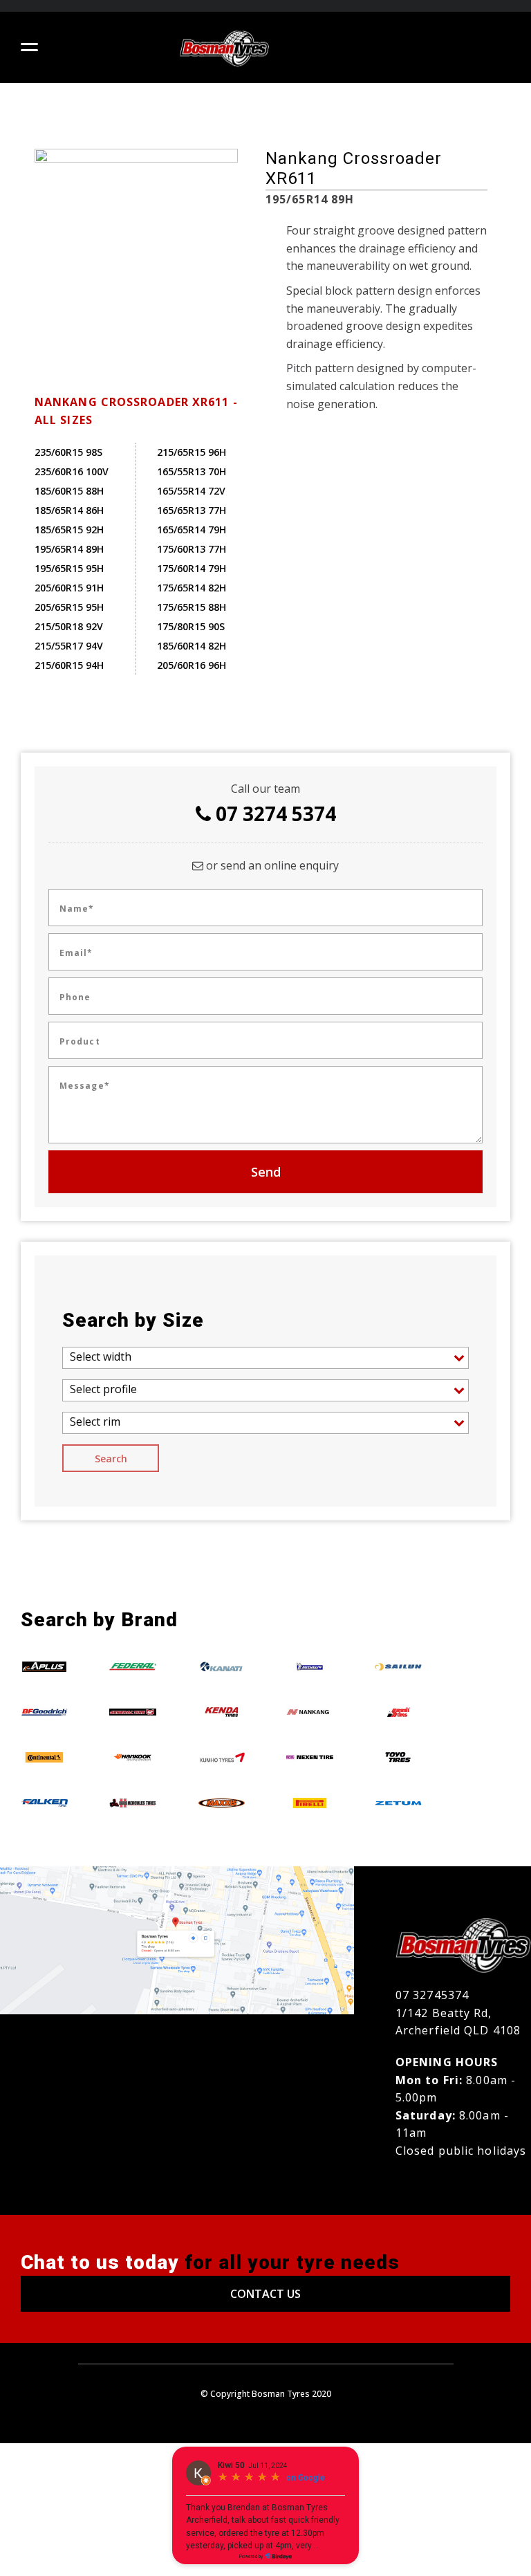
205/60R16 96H (192, 665)
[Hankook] (133, 1757)
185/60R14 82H (192, 646)
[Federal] (133, 1666)
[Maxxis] (221, 1802)
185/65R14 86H (69, 510)
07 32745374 (432, 1995)
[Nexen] (310, 1757)
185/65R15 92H (69, 530)
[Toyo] (398, 1757)
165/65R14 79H (192, 530)
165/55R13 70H (192, 471)
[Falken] (44, 1802)
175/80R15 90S (191, 626)
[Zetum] (398, 1802)
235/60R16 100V (72, 471)
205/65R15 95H (69, 607)
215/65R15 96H (192, 452)
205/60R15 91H (69, 588)
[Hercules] (133, 1802)
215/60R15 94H (69, 665)
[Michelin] (310, 1666)
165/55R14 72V (191, 491)
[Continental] (44, 1757)
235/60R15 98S (68, 452)
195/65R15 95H (69, 568)
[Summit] (398, 1711)
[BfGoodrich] (44, 1711)
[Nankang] (310, 1711)
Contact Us (265, 2294)
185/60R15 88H (69, 491)
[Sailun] (398, 1666)
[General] (133, 1711)
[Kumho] (221, 1757)
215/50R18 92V (69, 626)
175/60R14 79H (192, 568)
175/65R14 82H (192, 588)
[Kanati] (221, 1666)
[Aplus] (44, 1666)
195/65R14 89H (69, 549)
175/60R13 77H (192, 549)
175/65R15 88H (192, 607)
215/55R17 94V (69, 646)
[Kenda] (221, 1711)
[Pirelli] (310, 1802)
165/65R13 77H (192, 510)
